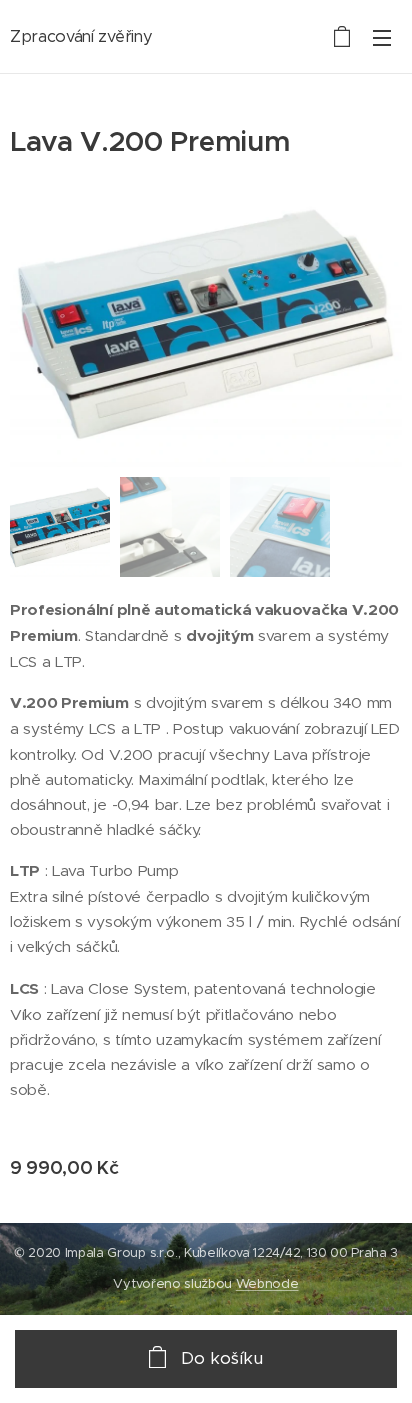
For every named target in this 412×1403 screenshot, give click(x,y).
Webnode (267, 1283)
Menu (382, 37)
